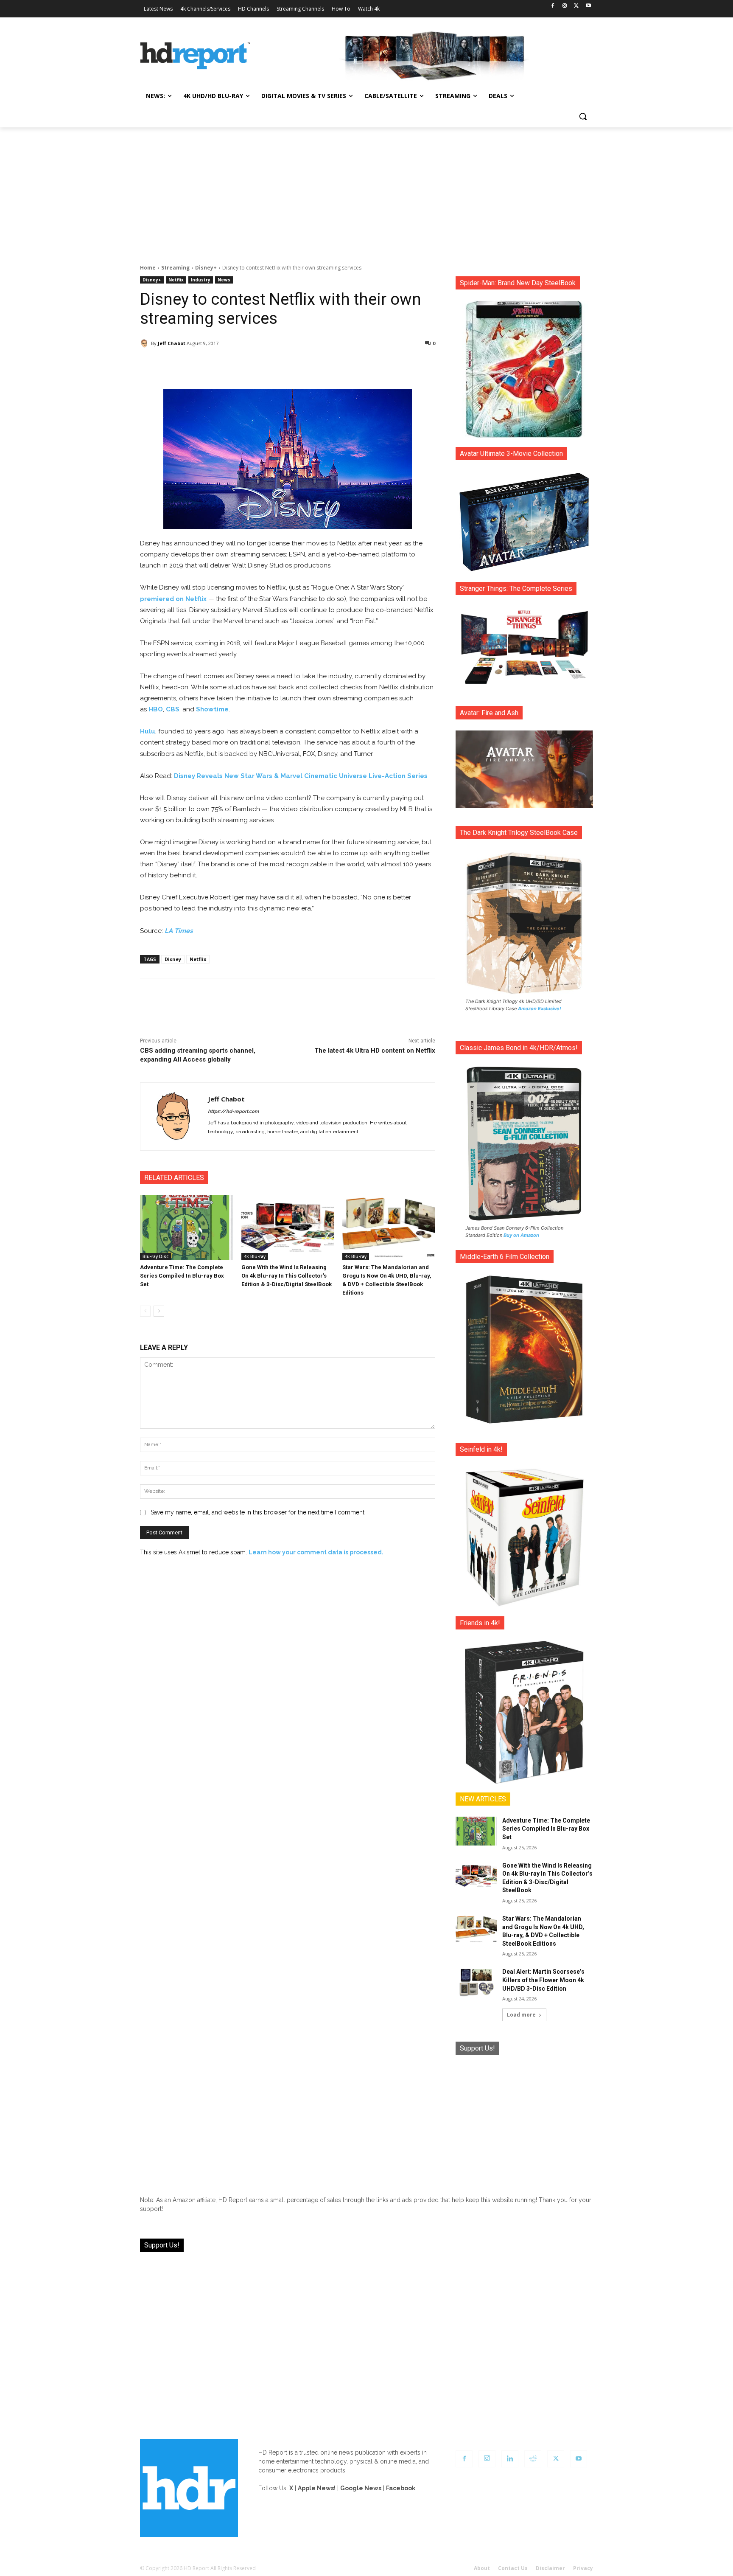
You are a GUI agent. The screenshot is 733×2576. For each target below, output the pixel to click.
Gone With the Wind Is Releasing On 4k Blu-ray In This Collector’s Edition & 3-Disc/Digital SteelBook (287, 1276)
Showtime (212, 709)
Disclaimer (550, 2568)
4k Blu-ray (255, 1256)
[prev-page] (145, 1311)
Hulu (148, 731)
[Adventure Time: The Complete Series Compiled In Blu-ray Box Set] (186, 1228)
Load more (521, 2015)
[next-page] (159, 1311)
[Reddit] (533, 2459)
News (224, 280)
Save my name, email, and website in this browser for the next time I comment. (258, 1512)
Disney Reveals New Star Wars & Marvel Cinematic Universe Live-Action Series (301, 776)
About (482, 2568)
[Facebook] (553, 6)
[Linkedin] (510, 2459)
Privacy (583, 2568)
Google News (361, 2488)
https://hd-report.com (233, 1111)
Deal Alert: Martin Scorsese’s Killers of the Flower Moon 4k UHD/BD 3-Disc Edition (543, 1980)
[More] (363, 365)
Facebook (401, 2488)
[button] (583, 116)
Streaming (175, 268)
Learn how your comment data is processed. (316, 1552)
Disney (173, 959)
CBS (173, 709)
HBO (156, 709)
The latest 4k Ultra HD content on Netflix (375, 1051)
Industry (201, 280)
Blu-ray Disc (155, 1256)
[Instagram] (565, 6)
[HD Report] (195, 56)
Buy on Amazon (521, 1235)
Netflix (176, 280)
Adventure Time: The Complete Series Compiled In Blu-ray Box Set (182, 1276)
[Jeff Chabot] (145, 343)
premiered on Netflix (173, 599)
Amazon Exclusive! (540, 1008)
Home (148, 268)
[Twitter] (576, 6)
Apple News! (317, 2488)
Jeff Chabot (172, 343)
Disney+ (206, 268)
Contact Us (513, 2568)
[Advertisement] (366, 191)
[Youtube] (588, 6)
